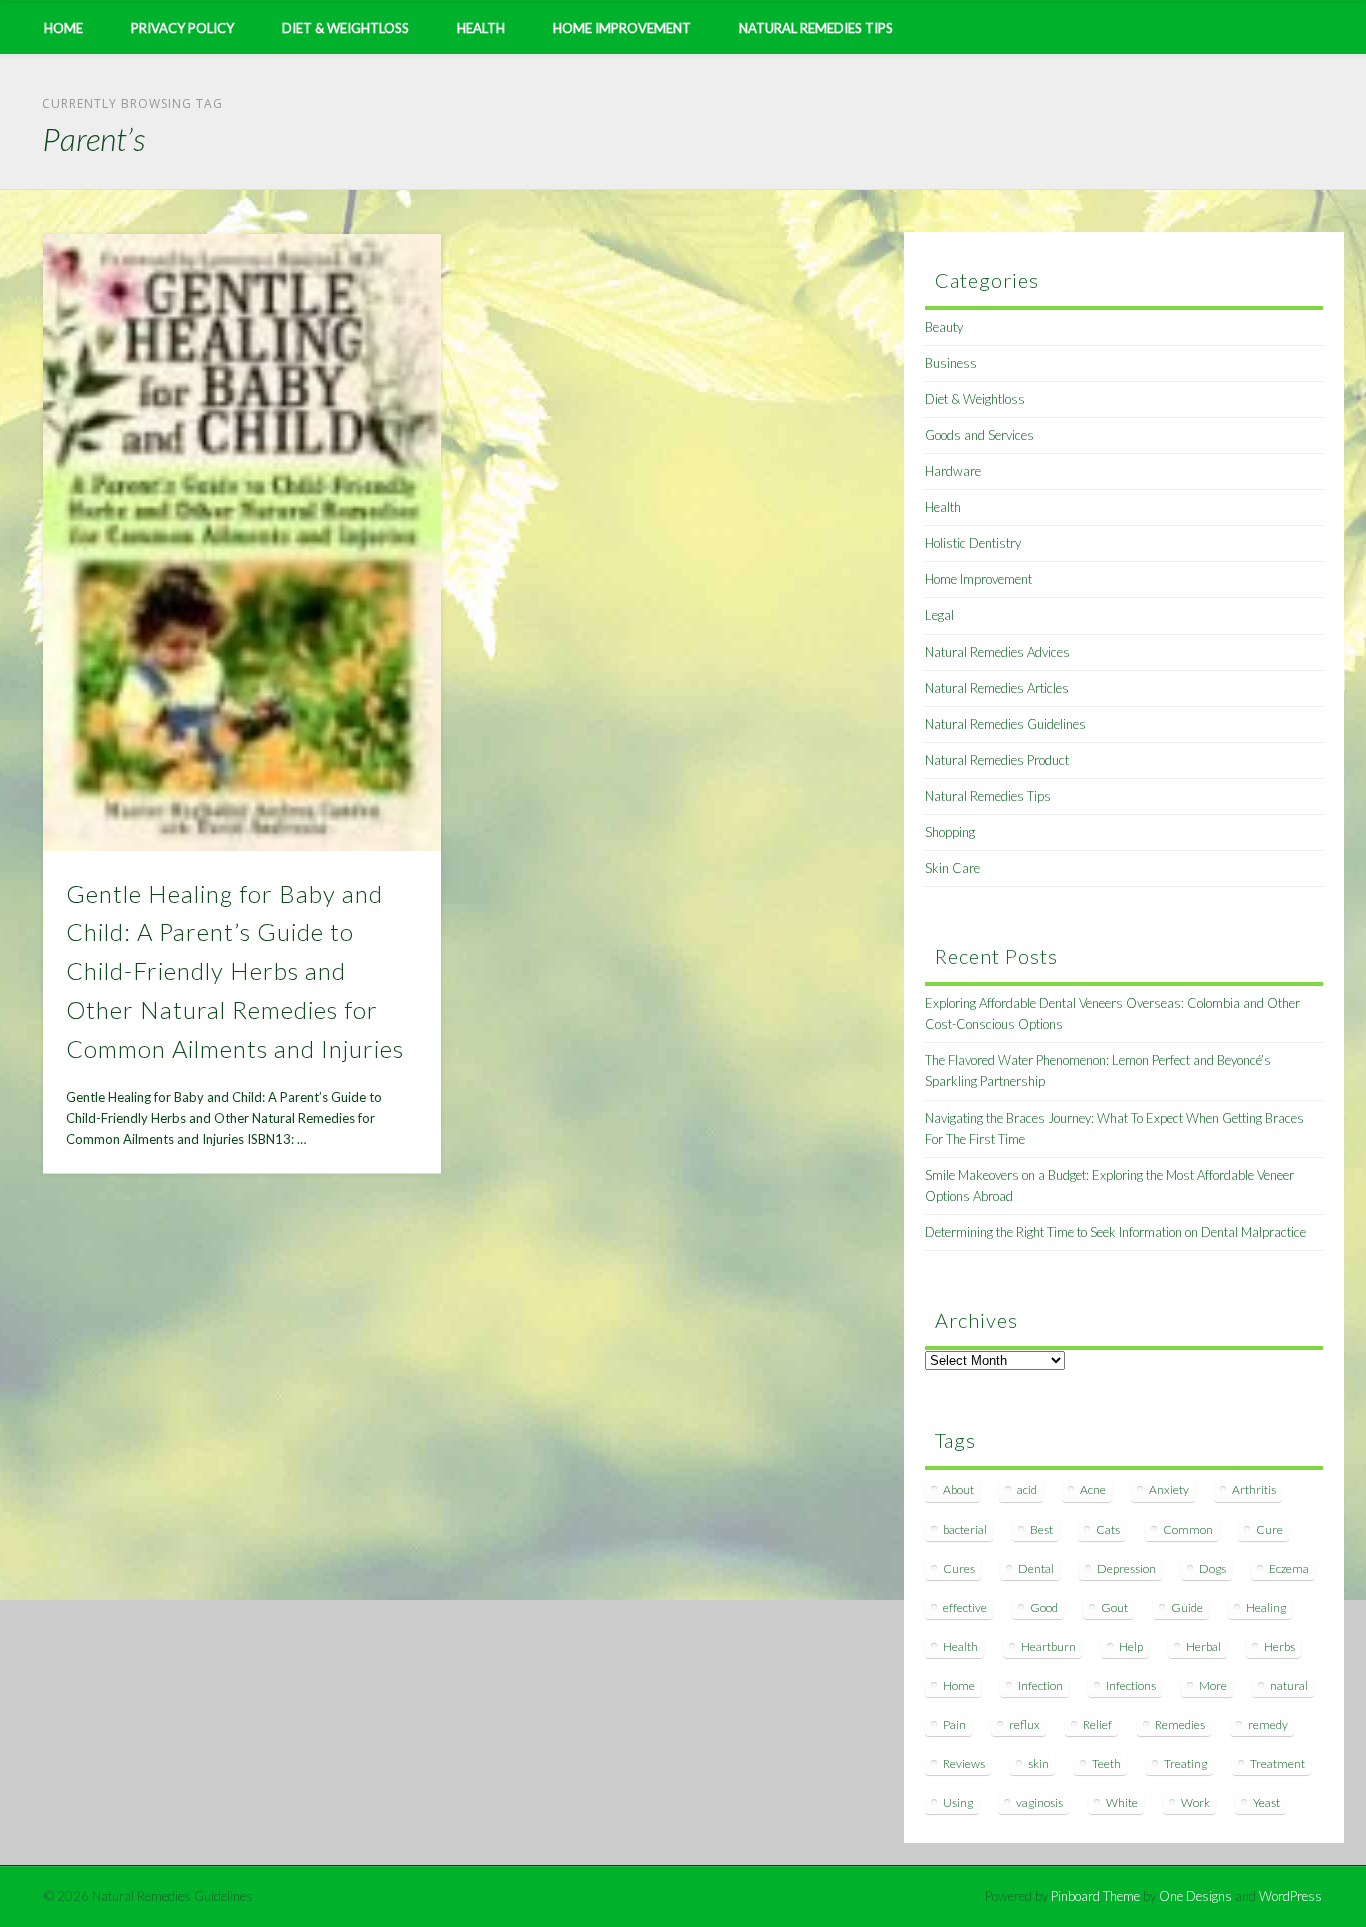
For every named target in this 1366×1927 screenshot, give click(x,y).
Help (1131, 1646)
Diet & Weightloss (345, 28)
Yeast (1266, 1802)
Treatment (1277, 1763)
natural (1289, 1685)
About (958, 1489)
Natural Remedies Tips (816, 28)
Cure (1269, 1529)
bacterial (965, 1529)
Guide (1187, 1607)
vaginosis (1039, 1802)
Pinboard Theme (1095, 1896)
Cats (1108, 1529)
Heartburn (1048, 1646)
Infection (1040, 1685)
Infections (1131, 1685)
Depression (1126, 1568)
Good (1044, 1607)
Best (1041, 1529)
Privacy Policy (182, 28)
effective (965, 1607)
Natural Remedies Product (997, 760)
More (1213, 1685)
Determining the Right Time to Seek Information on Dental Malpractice (1115, 1232)
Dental (1036, 1568)
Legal (939, 615)
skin (1038, 1763)
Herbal (1203, 1646)
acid (1027, 1489)
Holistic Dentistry (973, 543)
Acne (1093, 1489)
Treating (1185, 1763)
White (1122, 1802)
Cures (959, 1568)
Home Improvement (622, 28)
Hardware (953, 471)
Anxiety (1169, 1489)
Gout (1114, 1607)
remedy (1268, 1724)
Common (1188, 1529)
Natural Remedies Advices (997, 652)
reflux (1024, 1724)
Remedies (1180, 1724)
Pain (954, 1724)
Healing (1266, 1607)
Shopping (950, 832)
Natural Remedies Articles (997, 688)
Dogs (1212, 1568)
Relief (1097, 1724)
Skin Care (952, 868)
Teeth (1106, 1763)
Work (1195, 1802)
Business (951, 363)
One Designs (1195, 1896)
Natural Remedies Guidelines (1005, 724)
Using (958, 1802)
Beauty (944, 327)
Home (63, 28)
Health (481, 28)
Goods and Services (979, 435)
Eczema (1289, 1568)
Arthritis (1254, 1489)
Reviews (964, 1763)
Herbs (1279, 1646)
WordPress (1290, 1896)
